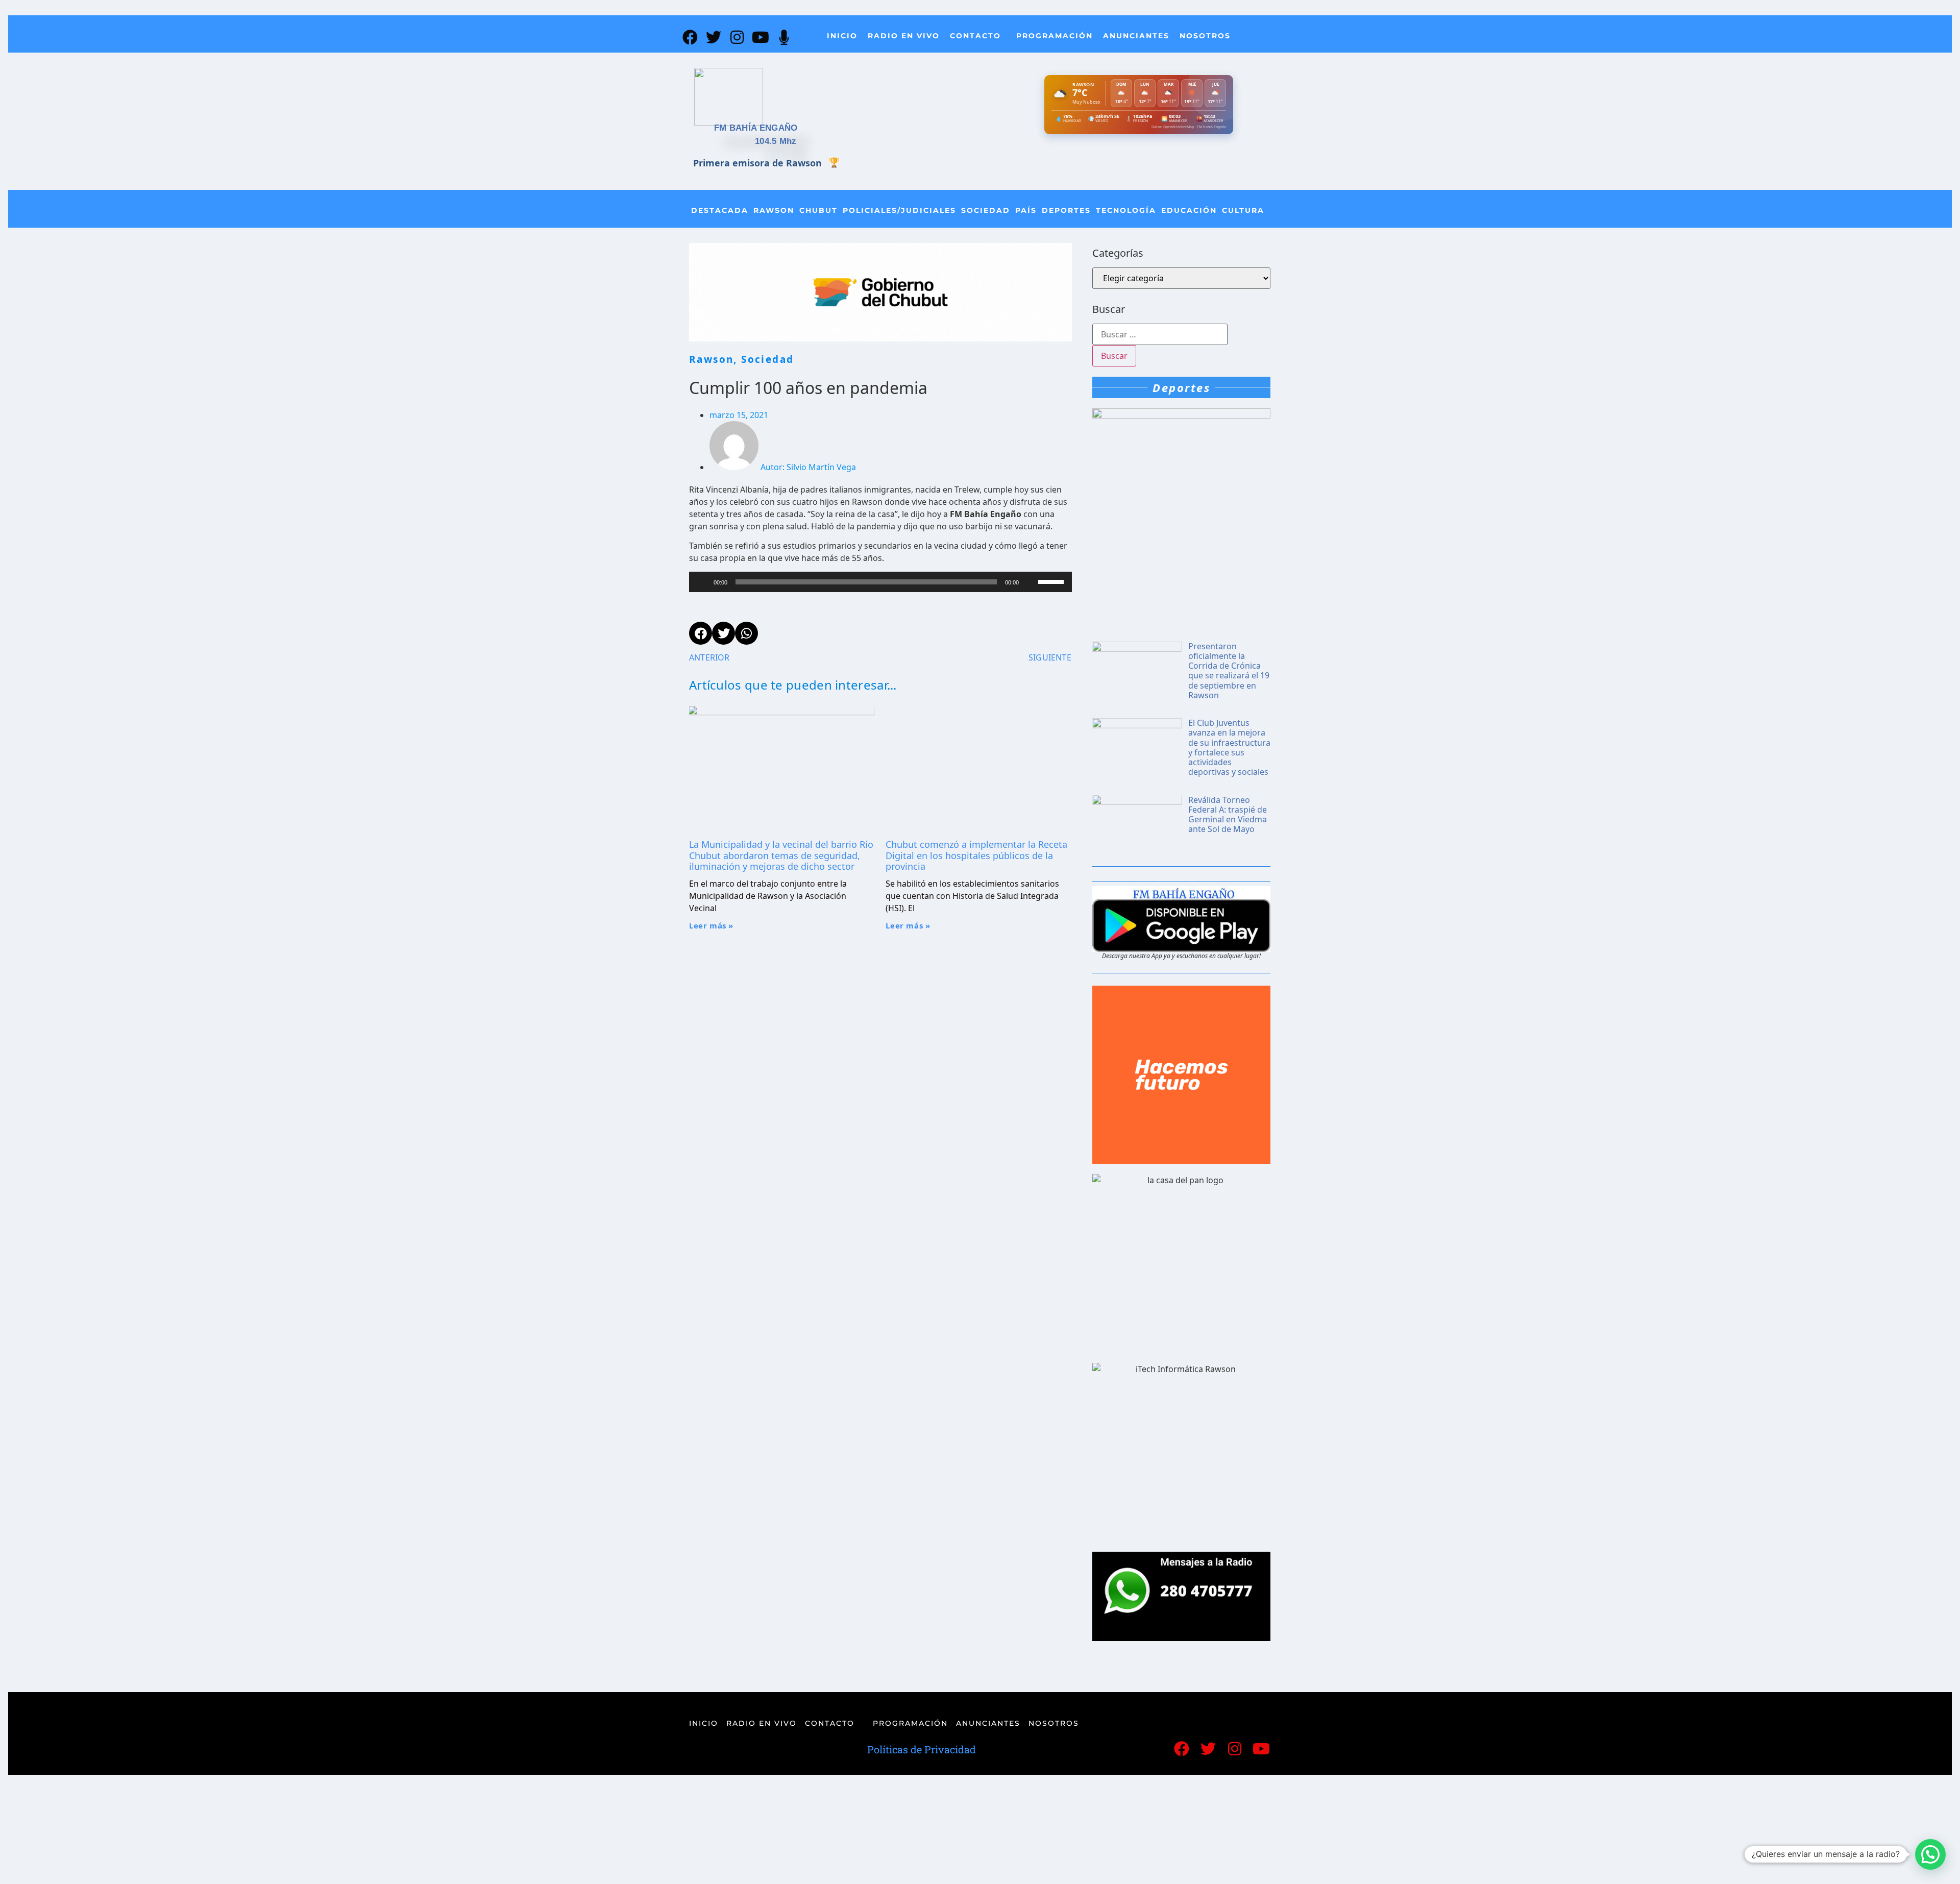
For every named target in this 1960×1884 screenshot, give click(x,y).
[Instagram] (737, 37)
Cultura (1243, 210)
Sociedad (986, 210)
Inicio (842, 36)
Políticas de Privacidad (922, 1749)
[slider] (1052, 581)
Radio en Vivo (904, 36)
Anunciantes (1136, 36)
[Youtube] (761, 37)
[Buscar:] (1160, 334)
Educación (1189, 210)
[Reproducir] (702, 582)
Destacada (720, 210)
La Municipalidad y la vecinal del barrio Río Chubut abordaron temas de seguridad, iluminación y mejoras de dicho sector (781, 855)
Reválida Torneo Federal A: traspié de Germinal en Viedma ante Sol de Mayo (1228, 815)
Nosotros (1205, 36)
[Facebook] (690, 37)
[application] (880, 582)
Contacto (975, 36)
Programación (1055, 36)
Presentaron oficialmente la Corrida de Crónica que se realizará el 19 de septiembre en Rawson (1229, 671)
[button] (1930, 1854)
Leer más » (711, 925)
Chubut (818, 210)
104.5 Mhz (776, 141)
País (1026, 210)
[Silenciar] (1030, 582)
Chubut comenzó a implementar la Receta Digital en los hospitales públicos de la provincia (976, 855)
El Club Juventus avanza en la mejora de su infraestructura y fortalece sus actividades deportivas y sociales (1229, 747)
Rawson (774, 210)
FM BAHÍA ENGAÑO (756, 128)
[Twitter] (714, 37)
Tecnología (1126, 210)
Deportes (1066, 210)
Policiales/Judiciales (899, 210)
